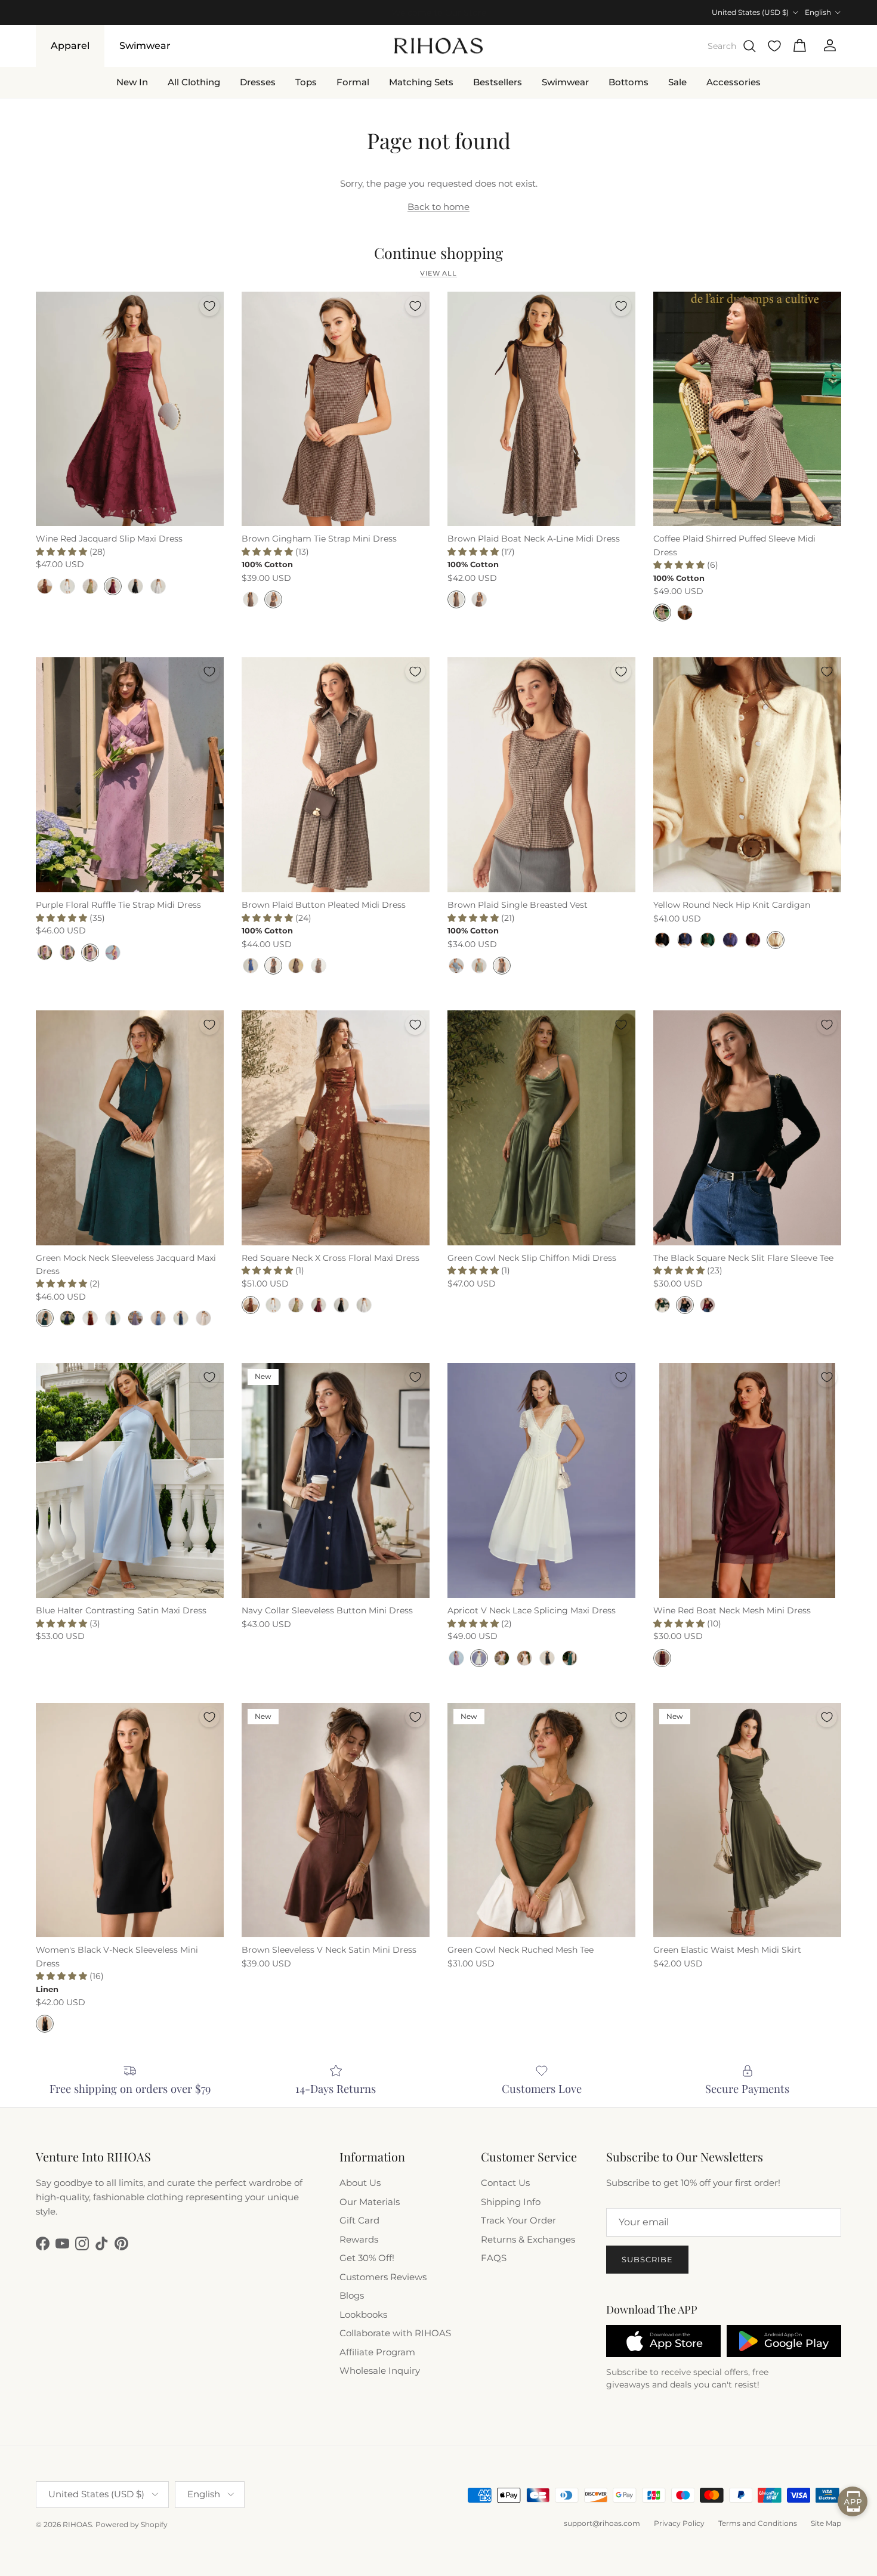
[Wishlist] (774, 46)
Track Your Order (518, 2220)
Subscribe (647, 2259)
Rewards (359, 2239)
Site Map (826, 2523)
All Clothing (194, 81)
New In (132, 81)
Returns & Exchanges (528, 2239)
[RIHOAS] (438, 46)
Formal (353, 81)
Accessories (734, 81)
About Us (360, 2183)
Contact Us (505, 2183)
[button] (63, 552)
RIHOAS (77, 2524)
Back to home (438, 207)
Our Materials (370, 2202)
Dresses (258, 81)
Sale (677, 81)
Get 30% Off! (367, 2258)
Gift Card (359, 2220)
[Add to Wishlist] (209, 306)
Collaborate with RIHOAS (395, 2333)
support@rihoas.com (602, 2523)
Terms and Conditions (758, 2523)
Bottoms (629, 81)
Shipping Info (511, 2202)
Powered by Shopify (132, 2524)
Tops (306, 81)
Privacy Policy (679, 2523)
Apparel (70, 46)
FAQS (494, 2258)
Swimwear (145, 46)
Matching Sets (421, 81)
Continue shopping (438, 253)
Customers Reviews (383, 2277)
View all (438, 273)
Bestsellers (498, 81)
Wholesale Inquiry (380, 2371)
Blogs (352, 2295)
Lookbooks (363, 2314)
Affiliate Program (377, 2352)
